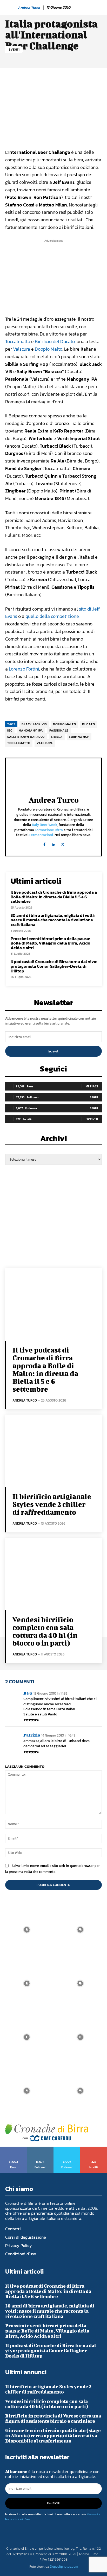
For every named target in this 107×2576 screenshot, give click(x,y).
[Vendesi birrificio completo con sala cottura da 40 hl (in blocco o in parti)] (53, 1574)
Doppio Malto (49, 349)
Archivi (54, 1140)
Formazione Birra (49, 830)
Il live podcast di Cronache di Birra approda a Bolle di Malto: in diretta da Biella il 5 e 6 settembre (54, 897)
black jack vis (34, 724)
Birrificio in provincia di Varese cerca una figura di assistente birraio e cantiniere (53, 2418)
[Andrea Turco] (11, 8)
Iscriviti (54, 1051)
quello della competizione (52, 616)
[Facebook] (45, 843)
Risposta (31, 1720)
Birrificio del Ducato (55, 341)
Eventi (14, 50)
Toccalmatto (18, 341)
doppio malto (64, 724)
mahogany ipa (31, 730)
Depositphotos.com (64, 2566)
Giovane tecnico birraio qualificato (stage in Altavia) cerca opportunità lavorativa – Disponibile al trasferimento (53, 2436)
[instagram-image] (27, 1930)
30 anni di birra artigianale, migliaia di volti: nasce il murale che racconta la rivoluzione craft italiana (53, 920)
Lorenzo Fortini (24, 669)
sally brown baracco (26, 737)
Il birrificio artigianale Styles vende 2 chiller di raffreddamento (52, 1504)
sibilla (57, 737)
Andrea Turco (29, 8)
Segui (94, 1097)
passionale (59, 730)
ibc (10, 730)
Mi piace (92, 1086)
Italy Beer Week (45, 825)
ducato (88, 724)
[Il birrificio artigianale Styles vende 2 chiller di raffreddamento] (53, 1451)
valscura (45, 743)
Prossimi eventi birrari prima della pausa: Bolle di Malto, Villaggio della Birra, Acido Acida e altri (51, 943)
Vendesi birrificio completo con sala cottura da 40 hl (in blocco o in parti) (45, 1631)
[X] (63, 843)
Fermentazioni (41, 835)
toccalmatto (19, 743)
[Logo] (47, 2132)
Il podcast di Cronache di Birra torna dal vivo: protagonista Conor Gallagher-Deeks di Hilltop (54, 966)
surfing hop (79, 737)
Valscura (22, 349)
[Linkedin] (54, 843)
